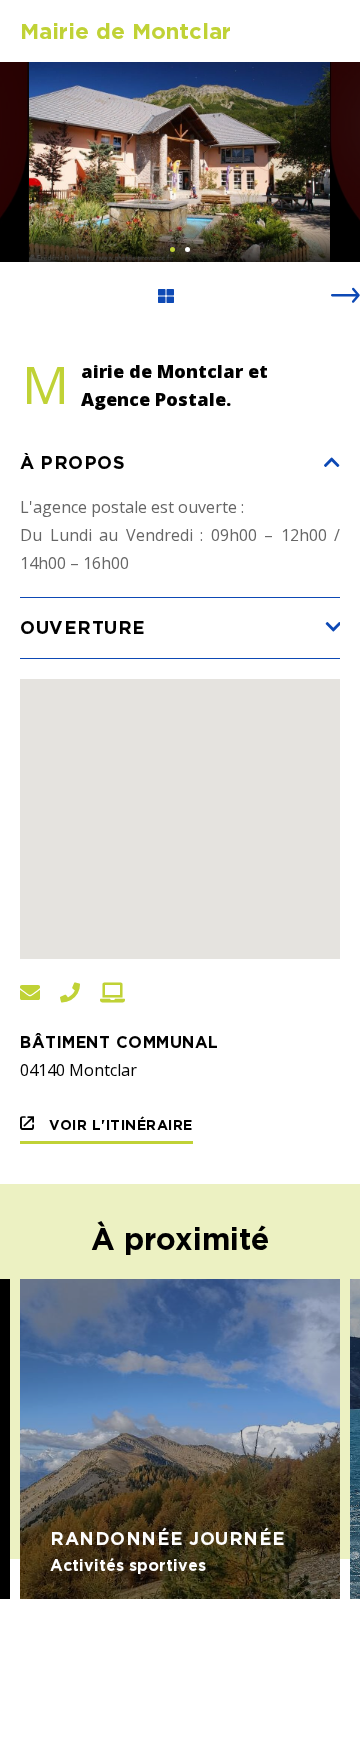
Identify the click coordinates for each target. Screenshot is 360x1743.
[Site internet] (112, 994)
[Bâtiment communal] (180, 162)
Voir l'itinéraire (119, 1124)
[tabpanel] (180, 162)
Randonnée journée (168, 1538)
